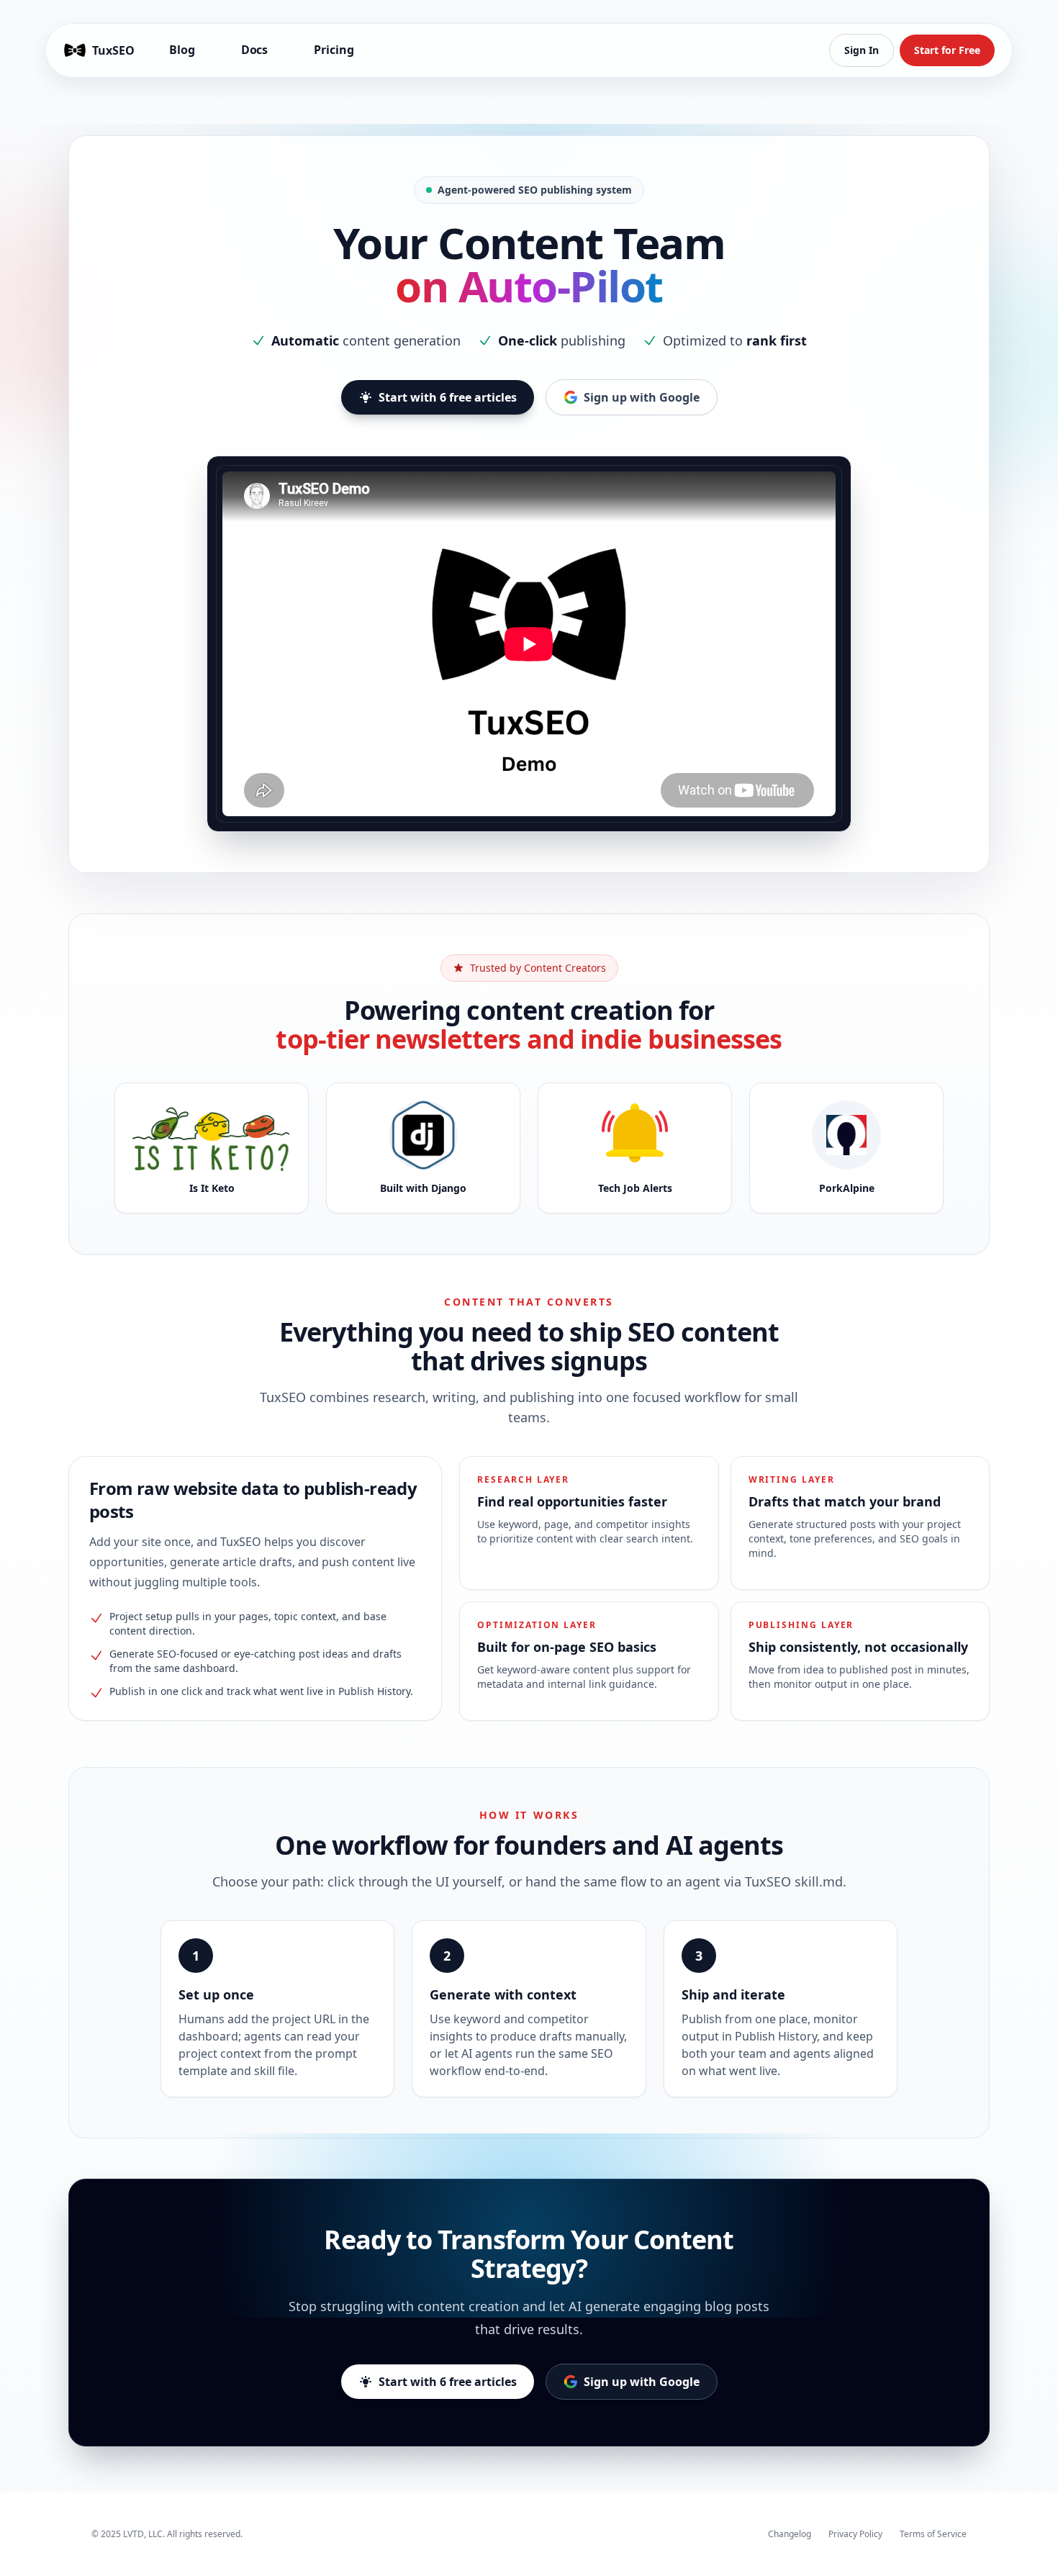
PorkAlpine (847, 1188)
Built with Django (423, 1188)
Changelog (790, 2534)
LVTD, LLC (143, 2534)
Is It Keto (212, 1188)
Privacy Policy (855, 2534)
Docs (255, 50)
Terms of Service (933, 2534)
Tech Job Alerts (635, 1188)
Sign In (862, 50)
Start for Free (947, 50)
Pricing (334, 50)
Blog (182, 50)
